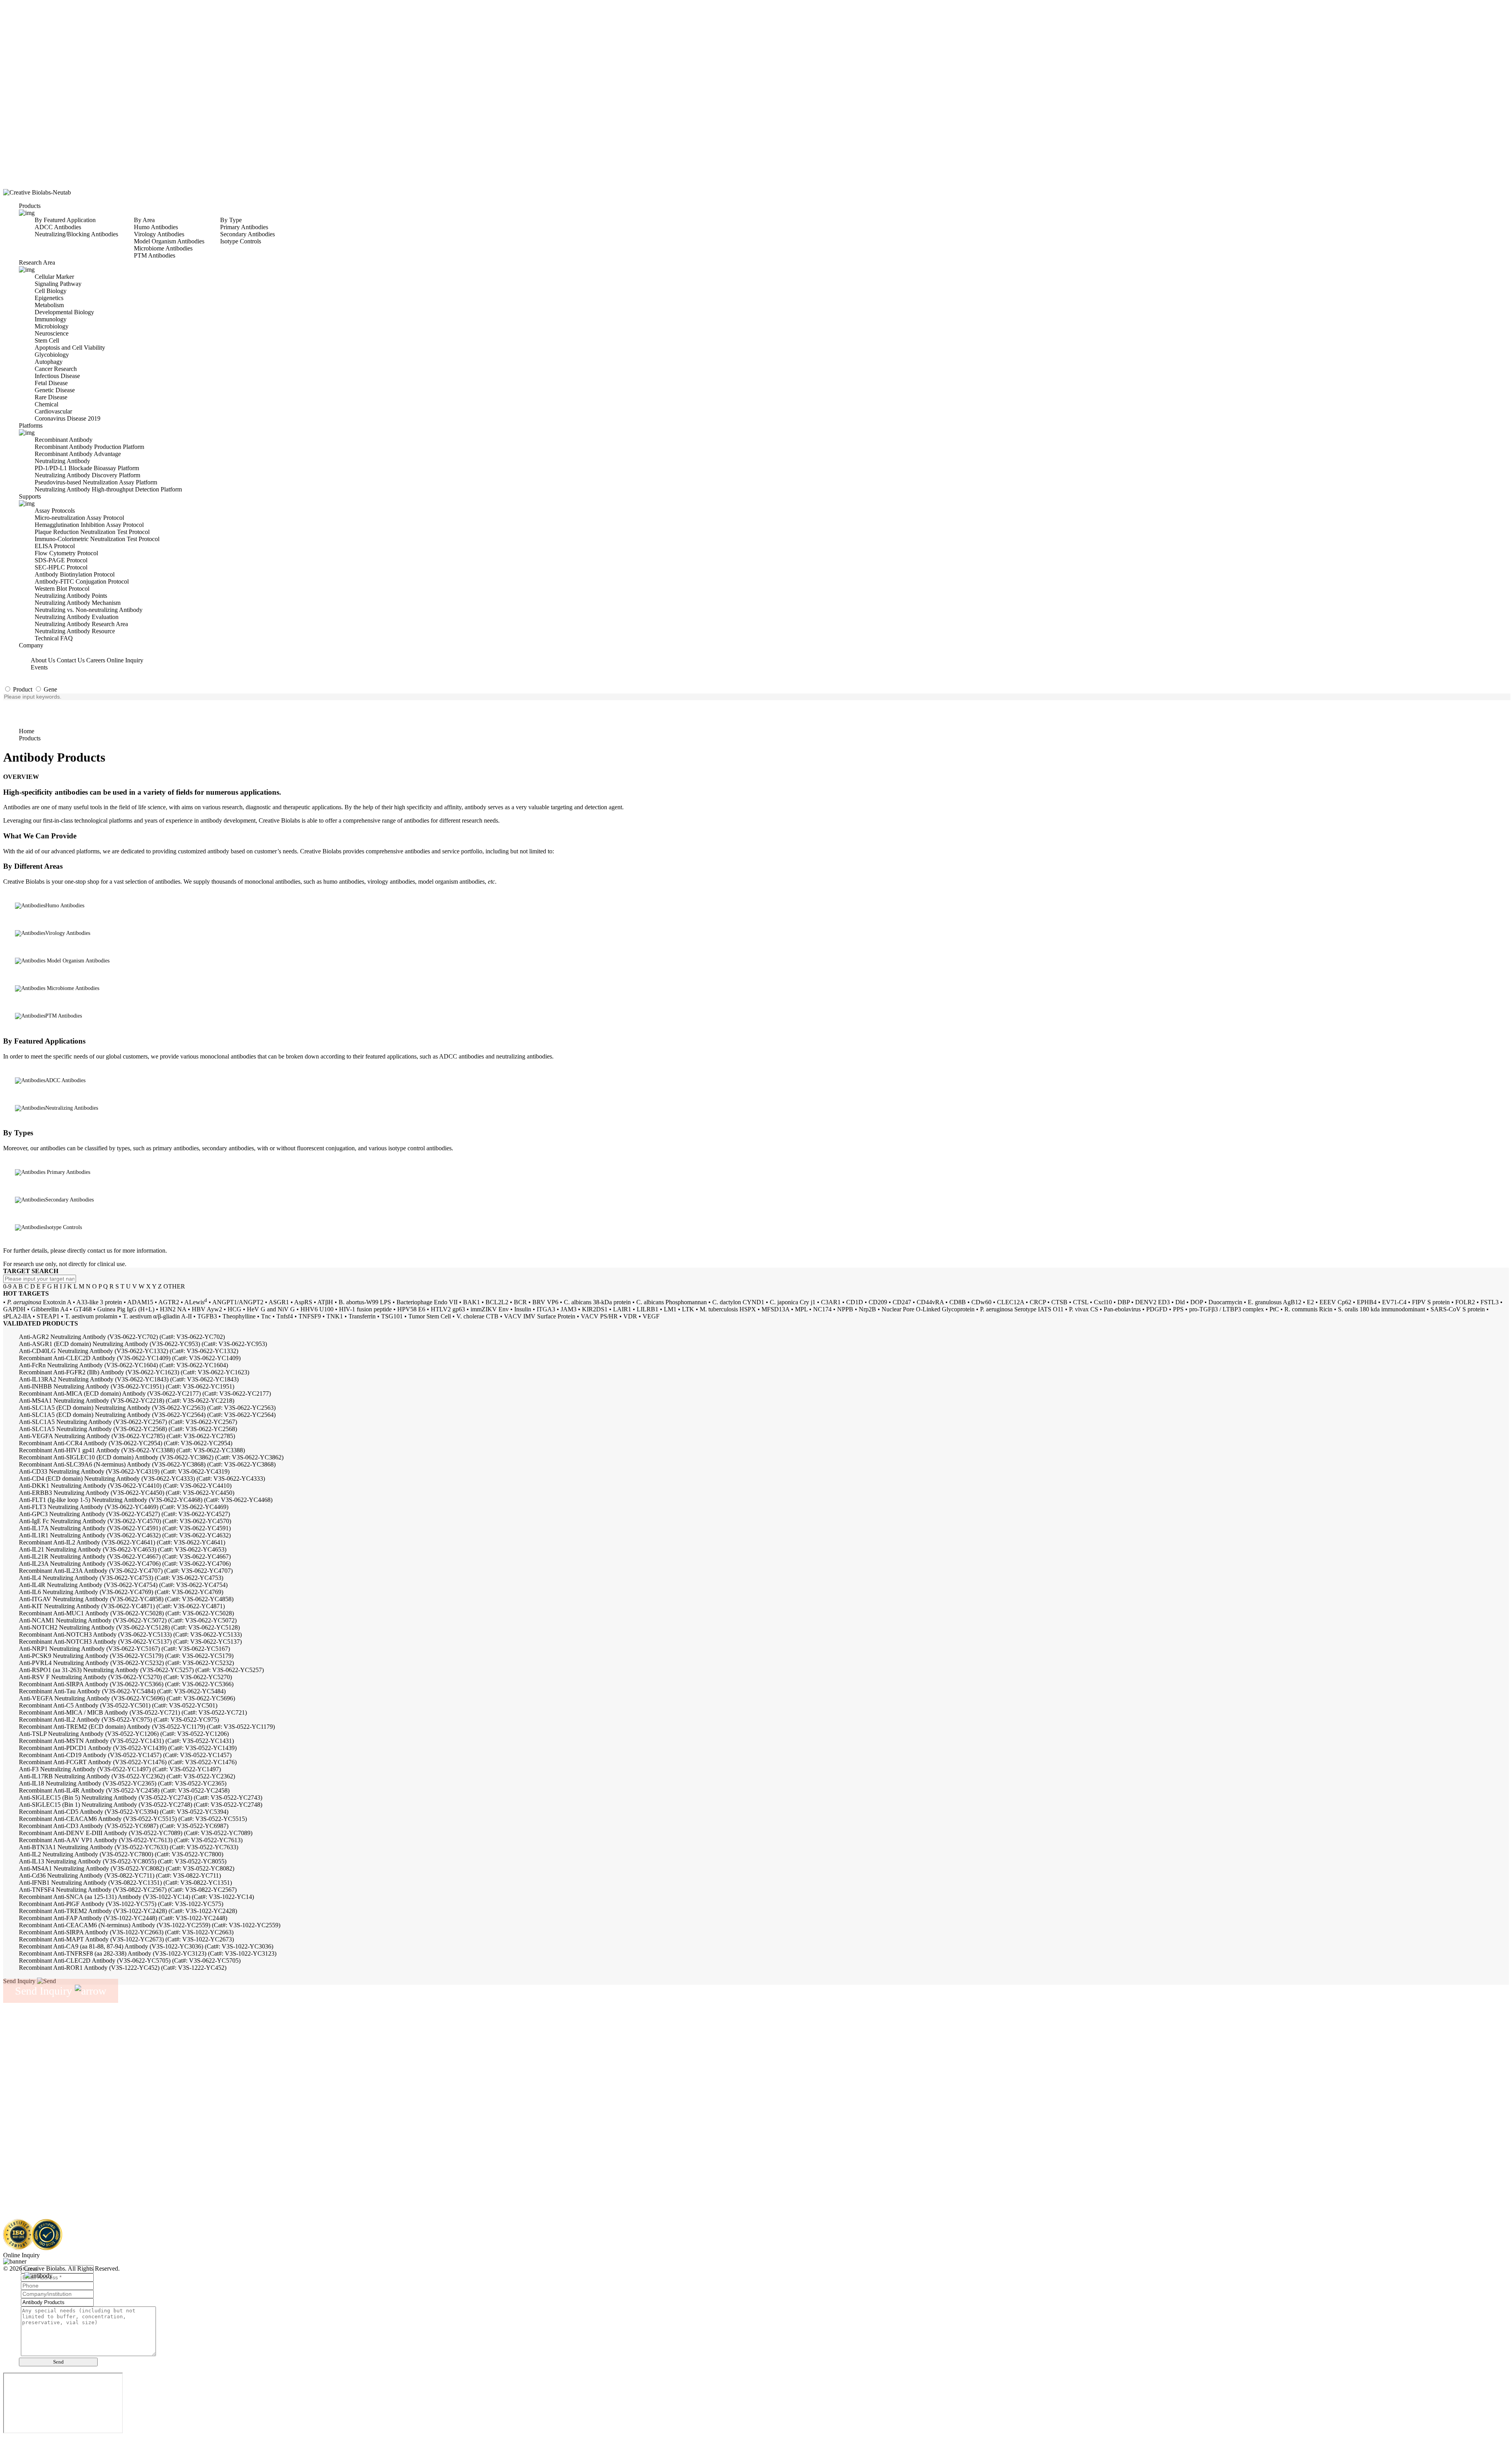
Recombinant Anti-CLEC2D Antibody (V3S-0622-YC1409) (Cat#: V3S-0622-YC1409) (130, 1358)
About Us (43, 660)
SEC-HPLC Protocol (61, 567)
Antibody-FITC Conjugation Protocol (82, 581)
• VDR (628, 1316)
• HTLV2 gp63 (446, 1309)
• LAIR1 (620, 1309)
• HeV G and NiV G (269, 1309)
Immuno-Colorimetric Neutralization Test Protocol (97, 539)
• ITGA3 (544, 1309)
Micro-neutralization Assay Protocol (79, 518)
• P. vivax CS (1082, 1309)
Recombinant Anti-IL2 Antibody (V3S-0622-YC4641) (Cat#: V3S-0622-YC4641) (122, 1542)
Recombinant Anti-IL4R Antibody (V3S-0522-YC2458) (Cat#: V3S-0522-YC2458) (124, 1790)
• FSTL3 (1488, 1302)
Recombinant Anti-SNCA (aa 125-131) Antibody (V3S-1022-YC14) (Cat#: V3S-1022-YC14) (136, 1897)
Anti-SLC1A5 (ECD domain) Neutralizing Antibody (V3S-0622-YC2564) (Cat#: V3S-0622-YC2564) (147, 1415)
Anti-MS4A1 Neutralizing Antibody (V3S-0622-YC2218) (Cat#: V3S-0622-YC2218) (127, 1401)
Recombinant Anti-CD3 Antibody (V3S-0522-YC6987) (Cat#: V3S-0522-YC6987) (124, 1826)
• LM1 (668, 1309)
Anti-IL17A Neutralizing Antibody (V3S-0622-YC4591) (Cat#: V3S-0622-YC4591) (125, 1528)
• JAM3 (567, 1309)
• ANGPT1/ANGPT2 (236, 1302)
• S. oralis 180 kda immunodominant (1380, 1309)
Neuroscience (52, 333)
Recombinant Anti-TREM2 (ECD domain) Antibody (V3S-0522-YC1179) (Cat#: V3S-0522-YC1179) (147, 1727)
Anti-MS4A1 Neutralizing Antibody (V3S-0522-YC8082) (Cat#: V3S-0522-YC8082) (127, 1868)
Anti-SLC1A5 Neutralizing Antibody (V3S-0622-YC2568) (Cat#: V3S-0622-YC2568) (128, 1429)
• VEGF (649, 1316)
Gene (50, 689)
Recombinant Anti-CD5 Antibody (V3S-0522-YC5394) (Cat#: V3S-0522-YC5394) (124, 1812)
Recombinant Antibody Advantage (78, 454)
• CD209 (876, 1302)
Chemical (46, 404)
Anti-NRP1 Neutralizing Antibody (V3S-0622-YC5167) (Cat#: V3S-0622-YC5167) (124, 1649)
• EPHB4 (1365, 1302)
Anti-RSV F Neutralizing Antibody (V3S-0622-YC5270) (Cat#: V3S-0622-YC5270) (125, 1677)
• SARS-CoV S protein (1456, 1309)
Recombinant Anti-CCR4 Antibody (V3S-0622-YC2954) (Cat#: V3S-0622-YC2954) (126, 1443)
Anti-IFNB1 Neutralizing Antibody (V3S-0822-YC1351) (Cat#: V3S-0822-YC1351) (125, 1883)
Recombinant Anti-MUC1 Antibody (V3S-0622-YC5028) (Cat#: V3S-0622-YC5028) (126, 1613)
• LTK (686, 1309)
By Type (231, 220)
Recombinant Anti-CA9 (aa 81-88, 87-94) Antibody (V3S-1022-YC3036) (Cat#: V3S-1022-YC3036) (146, 1946)
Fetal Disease (51, 383)
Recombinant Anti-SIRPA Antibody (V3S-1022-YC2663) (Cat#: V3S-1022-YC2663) (126, 1932)
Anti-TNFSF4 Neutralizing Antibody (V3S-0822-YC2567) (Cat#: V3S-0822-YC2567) (128, 1890)
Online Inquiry (125, 660)
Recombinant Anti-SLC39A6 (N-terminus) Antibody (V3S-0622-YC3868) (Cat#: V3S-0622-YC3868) (147, 1464)
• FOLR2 (1463, 1302)
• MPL (799, 1309)
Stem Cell (47, 340)
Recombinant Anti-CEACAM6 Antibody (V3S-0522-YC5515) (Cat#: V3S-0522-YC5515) (133, 1819)
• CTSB (1057, 1302)
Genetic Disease (55, 390)
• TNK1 (333, 1316)
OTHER (174, 1286)
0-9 (7, 1286)
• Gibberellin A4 (48, 1309)
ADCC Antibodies (58, 227)
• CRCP (1036, 1302)
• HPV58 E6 (409, 1309)
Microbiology (52, 326)
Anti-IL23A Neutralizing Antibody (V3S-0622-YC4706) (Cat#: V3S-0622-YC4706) (125, 1564)
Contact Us (71, 660)
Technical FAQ (54, 638)
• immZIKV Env (488, 1309)
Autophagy (49, 362)
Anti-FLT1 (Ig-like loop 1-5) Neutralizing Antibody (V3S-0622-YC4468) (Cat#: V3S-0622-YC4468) (146, 1500)
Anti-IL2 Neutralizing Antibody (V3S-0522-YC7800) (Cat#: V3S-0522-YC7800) (121, 1854)
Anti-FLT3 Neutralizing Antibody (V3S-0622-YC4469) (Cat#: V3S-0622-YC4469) (124, 1507)
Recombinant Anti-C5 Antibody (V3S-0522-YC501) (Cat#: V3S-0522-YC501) (118, 1705)
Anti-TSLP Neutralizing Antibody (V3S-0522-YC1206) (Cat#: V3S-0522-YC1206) (124, 1734)
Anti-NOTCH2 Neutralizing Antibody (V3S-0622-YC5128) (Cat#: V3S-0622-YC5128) (129, 1627)
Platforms (31, 425)
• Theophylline (237, 1316)
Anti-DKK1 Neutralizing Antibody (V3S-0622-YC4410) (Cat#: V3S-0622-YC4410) (125, 1486)
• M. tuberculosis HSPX (726, 1309)
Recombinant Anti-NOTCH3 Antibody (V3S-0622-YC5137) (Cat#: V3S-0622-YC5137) (130, 1642)
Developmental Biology (64, 312)
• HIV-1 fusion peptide (363, 1309)
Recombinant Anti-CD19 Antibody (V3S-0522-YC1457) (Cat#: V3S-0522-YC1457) (125, 1755)
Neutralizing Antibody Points (71, 596)
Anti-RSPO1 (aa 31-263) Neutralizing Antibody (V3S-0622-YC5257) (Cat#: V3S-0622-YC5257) (141, 1670)
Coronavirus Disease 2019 (68, 418)
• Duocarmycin (1223, 1302)
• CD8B (956, 1302)
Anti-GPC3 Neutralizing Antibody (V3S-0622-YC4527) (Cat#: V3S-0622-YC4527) (124, 1514)
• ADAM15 (138, 1302)
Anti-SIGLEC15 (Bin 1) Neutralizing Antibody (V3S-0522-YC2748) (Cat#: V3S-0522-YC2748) (141, 1805)
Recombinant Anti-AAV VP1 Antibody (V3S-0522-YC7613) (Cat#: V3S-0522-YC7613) (131, 1840)
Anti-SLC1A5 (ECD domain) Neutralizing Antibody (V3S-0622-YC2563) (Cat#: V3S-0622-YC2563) (147, 1408)
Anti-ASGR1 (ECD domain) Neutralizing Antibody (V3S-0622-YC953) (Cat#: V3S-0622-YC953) (143, 1344)
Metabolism (49, 305)
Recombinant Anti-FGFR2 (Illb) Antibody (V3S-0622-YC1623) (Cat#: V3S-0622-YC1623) (134, 1372)
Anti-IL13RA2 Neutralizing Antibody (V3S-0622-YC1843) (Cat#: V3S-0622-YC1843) (129, 1379)
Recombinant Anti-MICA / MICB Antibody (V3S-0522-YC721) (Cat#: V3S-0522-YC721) (133, 1712)
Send (58, 2362)
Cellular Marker (54, 277)
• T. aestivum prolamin (89, 1316)
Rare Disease (51, 397)
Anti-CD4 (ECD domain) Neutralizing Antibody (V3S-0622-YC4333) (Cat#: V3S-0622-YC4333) (142, 1479)
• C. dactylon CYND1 (736, 1302)
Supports (30, 496)
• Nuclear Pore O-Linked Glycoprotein (926, 1309)
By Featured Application (65, 220)
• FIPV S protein (1429, 1302)
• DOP (1195, 1302)
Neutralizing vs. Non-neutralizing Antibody (89, 610)
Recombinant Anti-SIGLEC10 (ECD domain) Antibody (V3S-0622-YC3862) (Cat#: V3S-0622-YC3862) (151, 1457)
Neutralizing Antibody (62, 461)
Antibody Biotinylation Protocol (75, 574)
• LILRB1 (646, 1309)
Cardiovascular (53, 411)
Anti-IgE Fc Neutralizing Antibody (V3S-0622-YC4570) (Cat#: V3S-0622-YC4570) (125, 1521)
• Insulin (521, 1309)
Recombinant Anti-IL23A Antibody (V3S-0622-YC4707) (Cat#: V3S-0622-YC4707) (126, 1571)
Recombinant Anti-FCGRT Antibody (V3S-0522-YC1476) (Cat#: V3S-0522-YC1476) (128, 1762)
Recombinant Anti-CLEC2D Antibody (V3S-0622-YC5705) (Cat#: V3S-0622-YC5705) (130, 1961)
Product (22, 689)
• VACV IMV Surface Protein (538, 1316)
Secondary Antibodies (247, 234)
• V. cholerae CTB (475, 1316)
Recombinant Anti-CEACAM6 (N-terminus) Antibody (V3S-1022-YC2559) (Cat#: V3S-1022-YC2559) (150, 1925)
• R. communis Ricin (1306, 1309)
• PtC (1272, 1309)
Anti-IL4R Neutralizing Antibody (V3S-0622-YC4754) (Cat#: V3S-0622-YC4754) (123, 1585)
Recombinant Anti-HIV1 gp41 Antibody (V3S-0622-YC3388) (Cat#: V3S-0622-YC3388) (132, 1450)
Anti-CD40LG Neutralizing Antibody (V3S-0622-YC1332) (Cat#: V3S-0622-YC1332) (129, 1351)
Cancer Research (56, 369)
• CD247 (900, 1302)
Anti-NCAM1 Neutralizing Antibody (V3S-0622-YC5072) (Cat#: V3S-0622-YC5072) (128, 1620)
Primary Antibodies (244, 227)
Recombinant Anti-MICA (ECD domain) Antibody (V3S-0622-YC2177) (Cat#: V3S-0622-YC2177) (145, 1393)
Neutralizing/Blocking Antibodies (76, 234)
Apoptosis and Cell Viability (70, 348)
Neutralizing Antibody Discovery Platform (87, 475)
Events (39, 667)
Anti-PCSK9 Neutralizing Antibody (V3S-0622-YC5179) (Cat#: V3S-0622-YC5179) (126, 1656)
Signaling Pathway (58, 284)
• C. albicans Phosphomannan (670, 1302)
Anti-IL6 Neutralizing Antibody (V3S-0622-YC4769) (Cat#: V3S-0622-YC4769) (121, 1592)
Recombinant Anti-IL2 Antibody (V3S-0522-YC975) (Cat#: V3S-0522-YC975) (119, 1720)
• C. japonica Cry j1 (791, 1302)
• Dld (1178, 1302)
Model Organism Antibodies (169, 241)
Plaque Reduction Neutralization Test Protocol (92, 532)
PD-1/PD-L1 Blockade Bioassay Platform (87, 468)
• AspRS (301, 1302)
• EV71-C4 (1392, 1302)
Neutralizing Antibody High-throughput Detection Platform (108, 489)
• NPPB (843, 1309)
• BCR (518, 1302)
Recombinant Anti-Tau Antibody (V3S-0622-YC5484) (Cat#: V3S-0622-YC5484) (122, 1691)
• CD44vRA (928, 1302)
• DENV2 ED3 (1151, 1302)
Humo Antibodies (156, 227)
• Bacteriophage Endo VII (425, 1302)
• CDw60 (979, 1302)
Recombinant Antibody (64, 440)
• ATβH (323, 1302)
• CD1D (853, 1302)
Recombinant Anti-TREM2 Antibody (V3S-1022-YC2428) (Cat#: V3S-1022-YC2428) (128, 1911)
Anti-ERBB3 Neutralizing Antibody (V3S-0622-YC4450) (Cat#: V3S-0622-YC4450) (127, 1493)
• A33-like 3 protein (97, 1302)
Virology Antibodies (159, 234)
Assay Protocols (55, 511)
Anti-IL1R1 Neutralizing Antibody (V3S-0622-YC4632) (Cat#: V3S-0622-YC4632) (125, 1535)
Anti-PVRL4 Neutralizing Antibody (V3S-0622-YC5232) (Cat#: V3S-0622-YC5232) (126, 1663)
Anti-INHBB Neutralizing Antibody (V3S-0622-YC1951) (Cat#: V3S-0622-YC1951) (127, 1386)
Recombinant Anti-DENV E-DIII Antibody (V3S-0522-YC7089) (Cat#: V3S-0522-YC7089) (136, 1833)
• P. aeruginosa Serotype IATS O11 (1020, 1309)
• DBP (1122, 1302)
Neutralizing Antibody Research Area (81, 624)
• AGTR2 (167, 1302)
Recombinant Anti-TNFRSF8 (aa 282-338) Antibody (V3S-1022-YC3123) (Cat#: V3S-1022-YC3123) (148, 1953)
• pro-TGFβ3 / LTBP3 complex (1225, 1309)
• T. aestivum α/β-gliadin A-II (155, 1316)
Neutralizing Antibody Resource (75, 631)
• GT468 (81, 1309)
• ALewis (194, 1302)
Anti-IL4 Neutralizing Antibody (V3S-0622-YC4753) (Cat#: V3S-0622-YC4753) (121, 1578)
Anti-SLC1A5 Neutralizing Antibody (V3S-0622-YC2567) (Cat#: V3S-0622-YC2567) (128, 1422)
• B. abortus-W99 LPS (363, 1302)
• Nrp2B (865, 1309)
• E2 (1308, 1302)
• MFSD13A (774, 1309)
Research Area (37, 262)
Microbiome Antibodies (163, 248)
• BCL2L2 (495, 1302)
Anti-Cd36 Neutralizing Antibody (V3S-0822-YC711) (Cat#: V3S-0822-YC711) (120, 1875)
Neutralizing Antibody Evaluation (77, 617)
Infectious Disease (57, 376)
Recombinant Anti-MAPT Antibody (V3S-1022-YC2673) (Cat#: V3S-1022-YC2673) (126, 1939)
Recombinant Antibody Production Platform (89, 447)
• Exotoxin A (37, 1302)
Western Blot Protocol (62, 589)
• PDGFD (1155, 1309)
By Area (144, 220)
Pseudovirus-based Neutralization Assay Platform (96, 482)
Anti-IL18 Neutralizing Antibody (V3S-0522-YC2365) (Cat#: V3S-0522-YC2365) (123, 1783)
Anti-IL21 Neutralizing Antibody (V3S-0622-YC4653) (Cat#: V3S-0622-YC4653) (123, 1549)
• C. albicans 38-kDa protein (595, 1302)
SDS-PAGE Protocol (61, 560)
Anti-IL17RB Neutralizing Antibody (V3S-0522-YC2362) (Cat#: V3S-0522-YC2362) (127, 1776)
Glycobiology (52, 355)
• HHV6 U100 (315, 1309)
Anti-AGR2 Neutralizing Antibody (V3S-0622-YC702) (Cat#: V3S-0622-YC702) (122, 1337)
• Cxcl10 (1101, 1302)
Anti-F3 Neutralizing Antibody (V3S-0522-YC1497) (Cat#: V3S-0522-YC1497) (120, 1769)
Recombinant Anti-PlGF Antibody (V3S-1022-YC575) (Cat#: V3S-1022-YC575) (121, 1904)
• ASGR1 (277, 1302)
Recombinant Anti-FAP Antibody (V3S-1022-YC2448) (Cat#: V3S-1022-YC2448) (123, 1918)
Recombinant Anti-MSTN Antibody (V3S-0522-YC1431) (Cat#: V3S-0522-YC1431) (126, 1741)
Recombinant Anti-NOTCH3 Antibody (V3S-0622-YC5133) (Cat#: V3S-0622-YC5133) (130, 1634)
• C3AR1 (829, 1302)
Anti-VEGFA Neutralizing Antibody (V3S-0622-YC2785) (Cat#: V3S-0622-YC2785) (127, 1436)
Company (31, 645)
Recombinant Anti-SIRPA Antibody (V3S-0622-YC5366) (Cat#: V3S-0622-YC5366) (126, 1684)
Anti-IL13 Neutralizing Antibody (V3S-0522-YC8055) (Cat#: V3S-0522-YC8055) (123, 1861)
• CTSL (1079, 1302)
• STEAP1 (46, 1316)
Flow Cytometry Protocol (66, 553)
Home (27, 731)
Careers (96, 660)
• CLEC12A (1009, 1302)
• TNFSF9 (308, 1316)
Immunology (51, 319)
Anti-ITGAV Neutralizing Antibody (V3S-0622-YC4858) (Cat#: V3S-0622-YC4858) (126, 1599)
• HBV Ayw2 (205, 1309)
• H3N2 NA (171, 1309)
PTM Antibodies (155, 255)
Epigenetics (49, 298)
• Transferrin (360, 1316)
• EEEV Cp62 (1333, 1302)
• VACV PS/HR (597, 1316)
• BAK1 (470, 1302)
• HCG (233, 1309)
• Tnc (264, 1316)
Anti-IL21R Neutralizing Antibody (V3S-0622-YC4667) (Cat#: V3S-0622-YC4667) (125, 1556)
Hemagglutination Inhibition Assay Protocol (89, 525)
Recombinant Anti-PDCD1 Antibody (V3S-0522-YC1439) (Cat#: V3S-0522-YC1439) (128, 1748)
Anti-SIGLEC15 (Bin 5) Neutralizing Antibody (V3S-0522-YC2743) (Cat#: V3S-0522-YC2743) (141, 1797)
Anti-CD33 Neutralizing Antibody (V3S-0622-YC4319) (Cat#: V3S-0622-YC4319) (124, 1471)
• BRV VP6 (543, 1302)
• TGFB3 (205, 1316)
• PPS (1176, 1309)
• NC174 (820, 1309)
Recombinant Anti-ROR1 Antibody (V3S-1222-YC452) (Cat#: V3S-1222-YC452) (123, 1968)
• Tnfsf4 (283, 1316)
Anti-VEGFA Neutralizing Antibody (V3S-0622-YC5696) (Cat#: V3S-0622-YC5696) (127, 1698)
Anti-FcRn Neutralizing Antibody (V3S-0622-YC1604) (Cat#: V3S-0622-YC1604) (123, 1365)
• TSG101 (390, 1316)
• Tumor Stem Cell (428, 1316)
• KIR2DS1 (593, 1309)
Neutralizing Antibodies (72, 1108)
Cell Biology (51, 291)
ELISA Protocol (55, 546)
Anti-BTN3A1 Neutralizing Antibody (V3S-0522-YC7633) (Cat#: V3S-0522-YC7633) (129, 1847)
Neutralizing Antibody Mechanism (78, 603)
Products (30, 206)
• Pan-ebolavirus (1120, 1309)
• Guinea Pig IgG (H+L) (124, 1309)
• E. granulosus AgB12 (1273, 1302)
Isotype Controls (241, 241)
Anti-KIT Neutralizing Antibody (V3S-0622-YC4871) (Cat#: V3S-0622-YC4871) (122, 1606)
